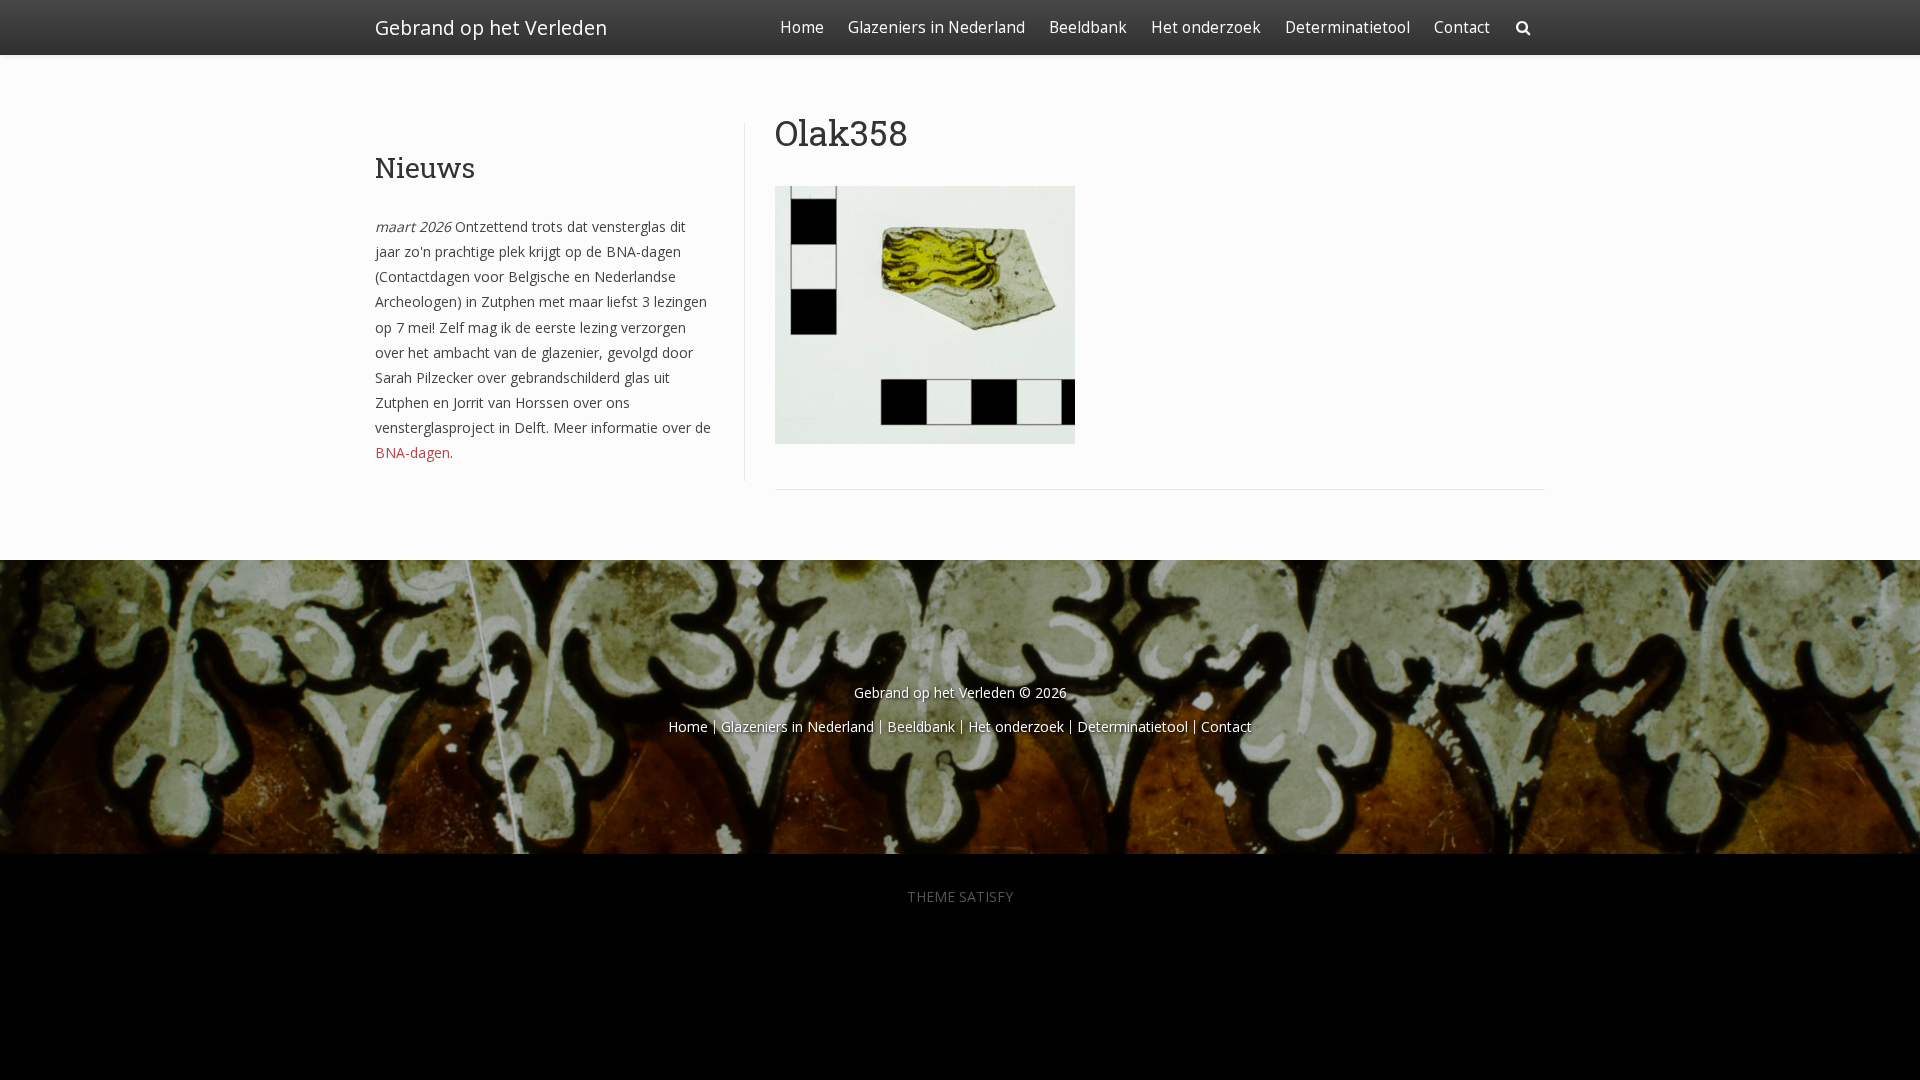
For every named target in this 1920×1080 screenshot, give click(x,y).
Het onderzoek (1206, 27)
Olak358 (841, 132)
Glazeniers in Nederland (936, 27)
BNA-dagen (412, 452)
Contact (1462, 27)
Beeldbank (1088, 27)
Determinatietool (1347, 27)
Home (802, 27)
